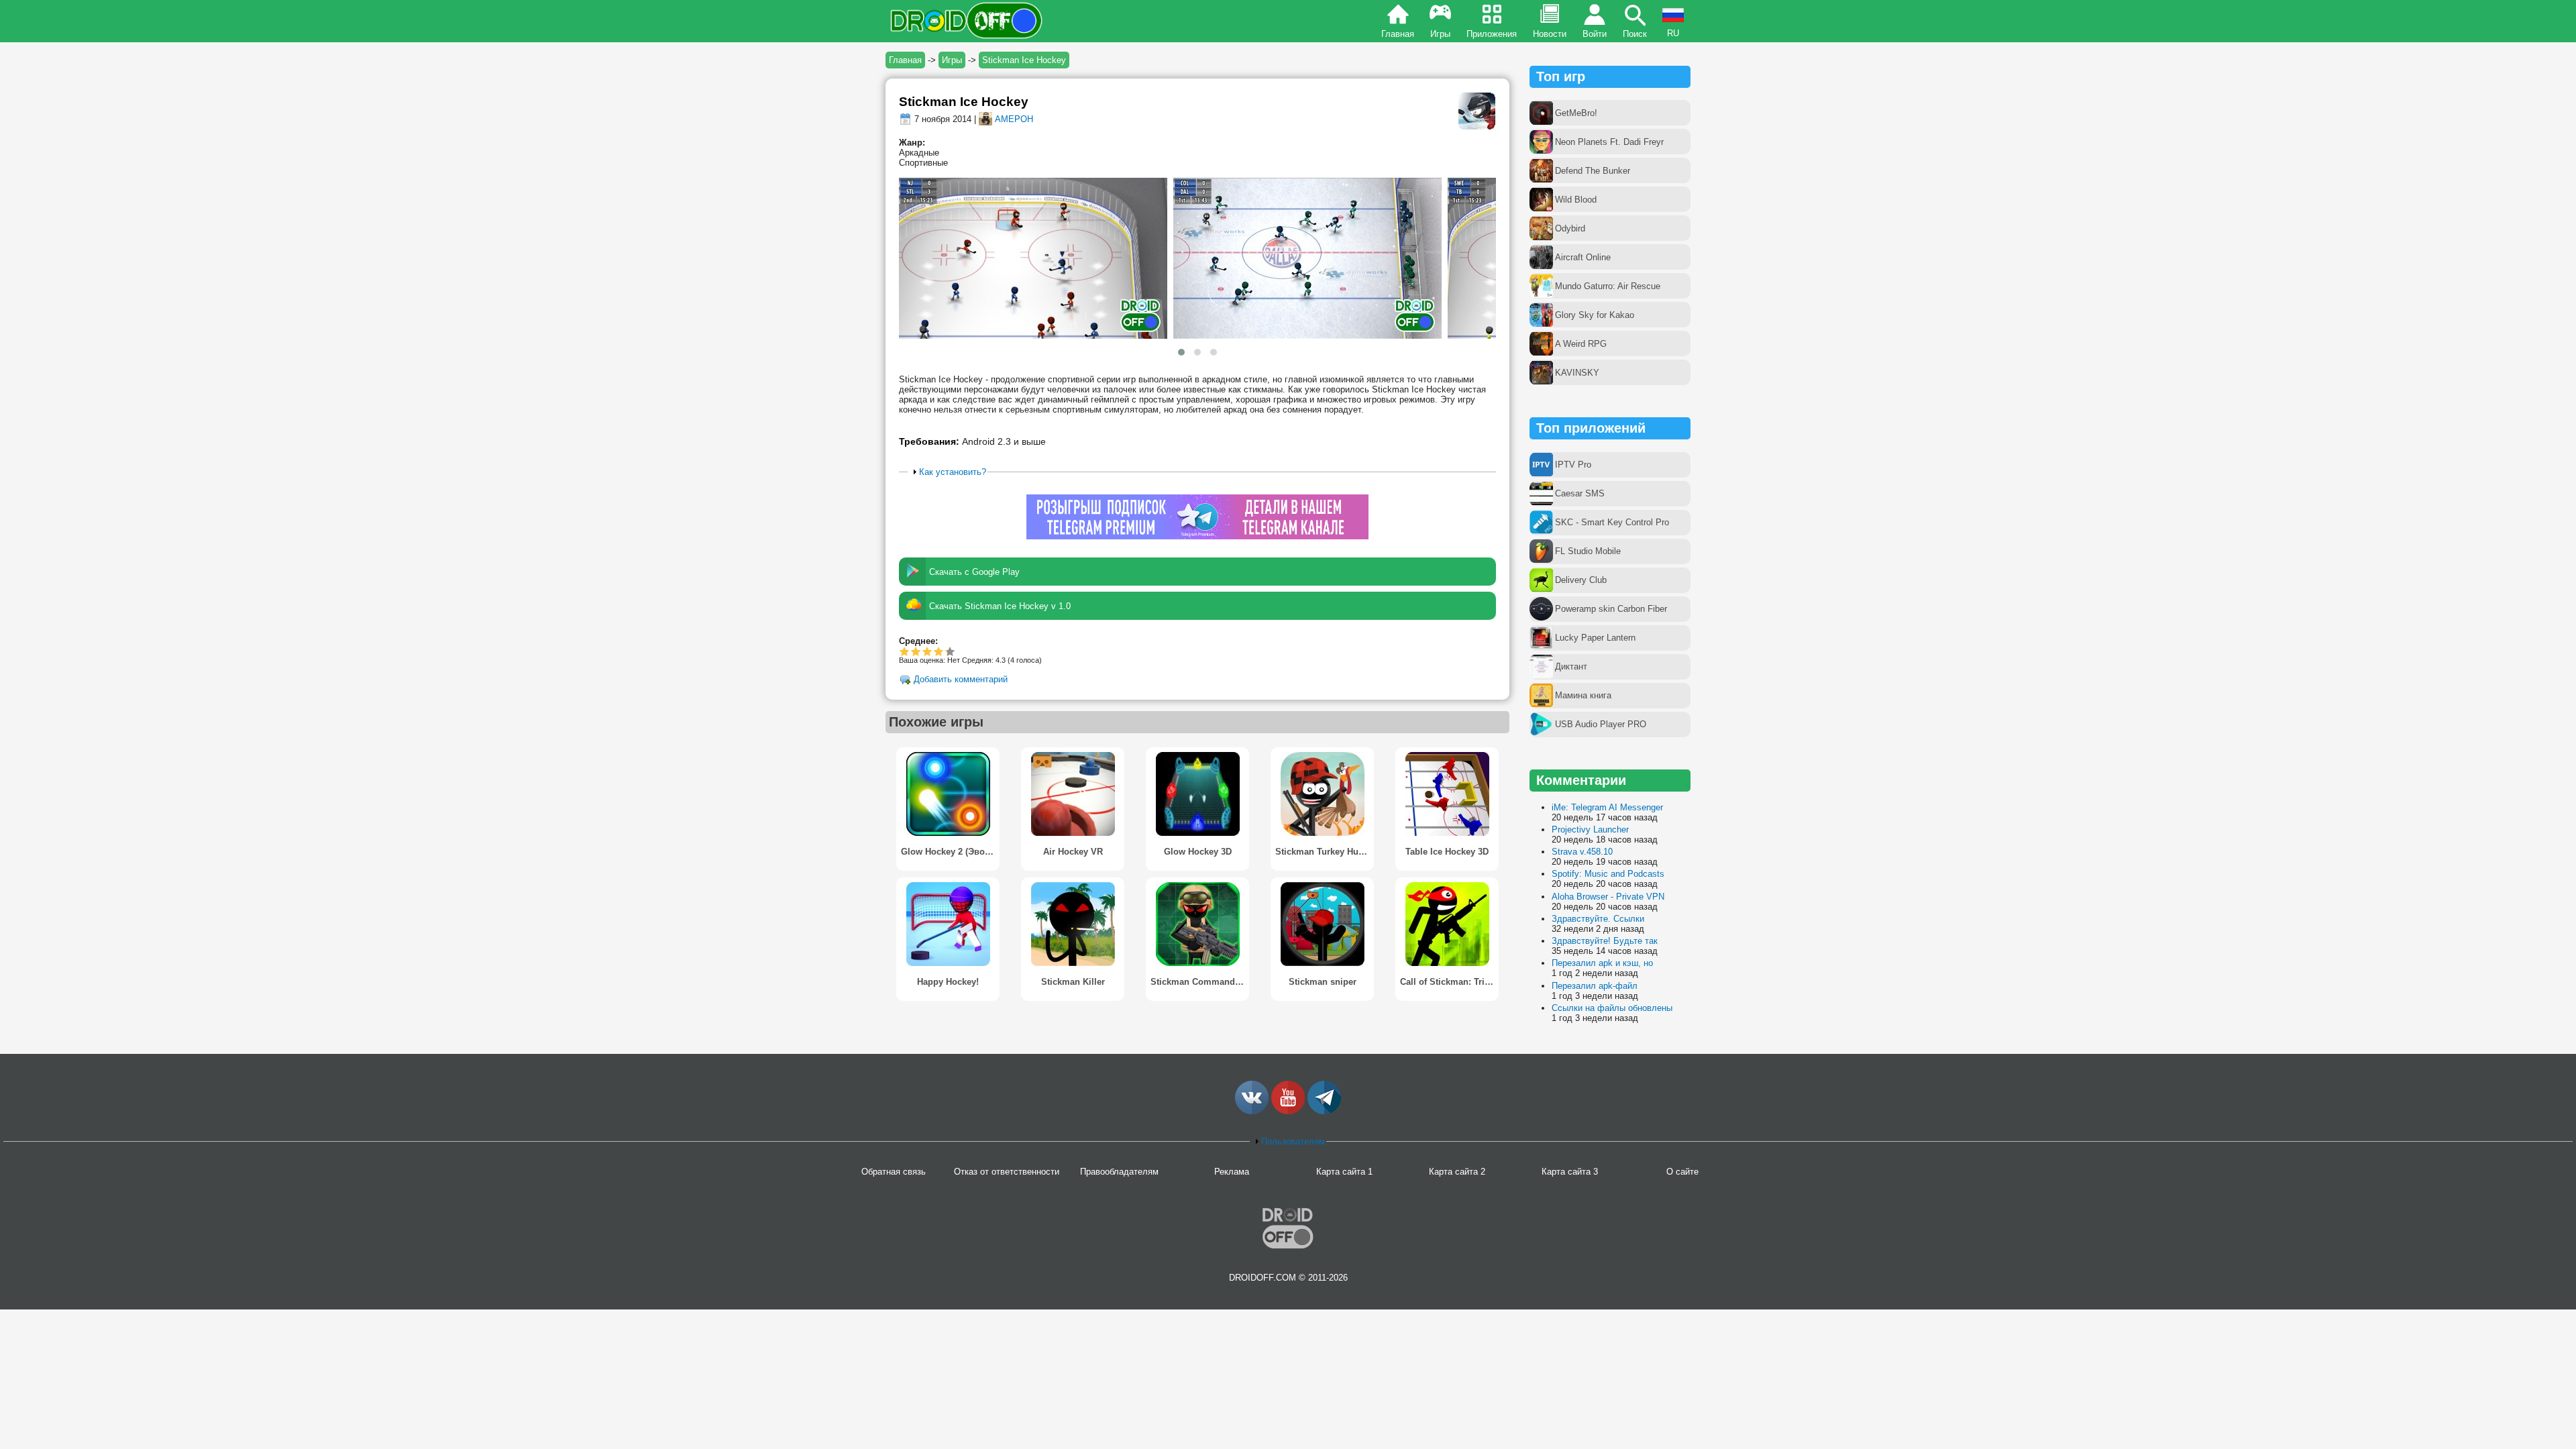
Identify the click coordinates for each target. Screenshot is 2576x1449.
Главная (1398, 34)
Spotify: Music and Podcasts (1608, 874)
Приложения (1492, 34)
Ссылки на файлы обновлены (1612, 1008)
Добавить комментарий (961, 680)
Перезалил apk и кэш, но (1602, 963)
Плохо (905, 651)
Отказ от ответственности (1007, 1172)
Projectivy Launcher (1590, 829)
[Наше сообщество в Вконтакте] (1252, 1111)
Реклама (1232, 1172)
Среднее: (918, 641)
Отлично (946, 651)
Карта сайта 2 (1457, 1172)
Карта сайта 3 (1570, 1172)
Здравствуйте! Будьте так (1605, 941)
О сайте (1682, 1172)
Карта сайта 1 (1344, 1172)
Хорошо (927, 651)
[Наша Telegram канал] (1324, 1111)
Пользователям (1293, 1141)
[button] (1181, 352)
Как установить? (953, 472)
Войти (1595, 34)
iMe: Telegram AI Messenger (1607, 807)
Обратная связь (894, 1172)
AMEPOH (1014, 119)
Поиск (1635, 34)
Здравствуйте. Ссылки (1598, 919)
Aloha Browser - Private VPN (1608, 897)
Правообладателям (1119, 1172)
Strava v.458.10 (1582, 852)
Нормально (916, 651)
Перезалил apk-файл (1595, 986)
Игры (1440, 34)
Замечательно (939, 651)
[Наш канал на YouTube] (1288, 1111)
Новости (1550, 34)
